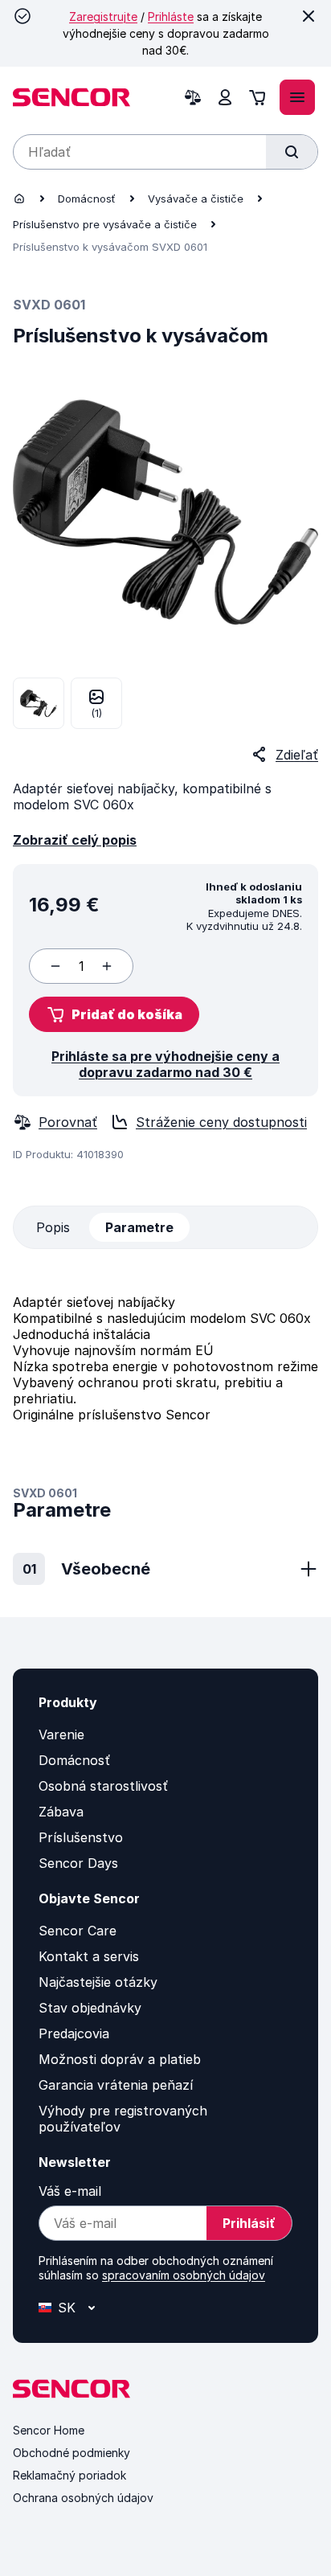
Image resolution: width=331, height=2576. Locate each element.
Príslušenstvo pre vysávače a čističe (105, 224)
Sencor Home (49, 2430)
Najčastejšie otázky (98, 1982)
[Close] (309, 16)
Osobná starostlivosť (103, 1786)
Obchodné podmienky (72, 2453)
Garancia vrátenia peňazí (116, 2085)
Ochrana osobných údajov (83, 2498)
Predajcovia (74, 2033)
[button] (114, 1014)
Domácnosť (87, 199)
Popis (53, 1227)
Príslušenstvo (81, 1837)
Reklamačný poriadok (69, 2475)
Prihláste (171, 16)
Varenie (61, 1734)
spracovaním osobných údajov (184, 2275)
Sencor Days (78, 1863)
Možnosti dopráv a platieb (120, 2059)
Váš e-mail (70, 2191)
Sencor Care (78, 1931)
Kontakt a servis (89, 1956)
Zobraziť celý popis (75, 840)
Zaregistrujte (103, 16)
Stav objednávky (90, 2008)
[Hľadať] (292, 152)
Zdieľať (297, 755)
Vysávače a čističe (196, 199)
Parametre (139, 1227)
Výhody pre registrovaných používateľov (123, 2119)
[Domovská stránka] (19, 199)
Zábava (61, 1812)
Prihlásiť (249, 2223)
